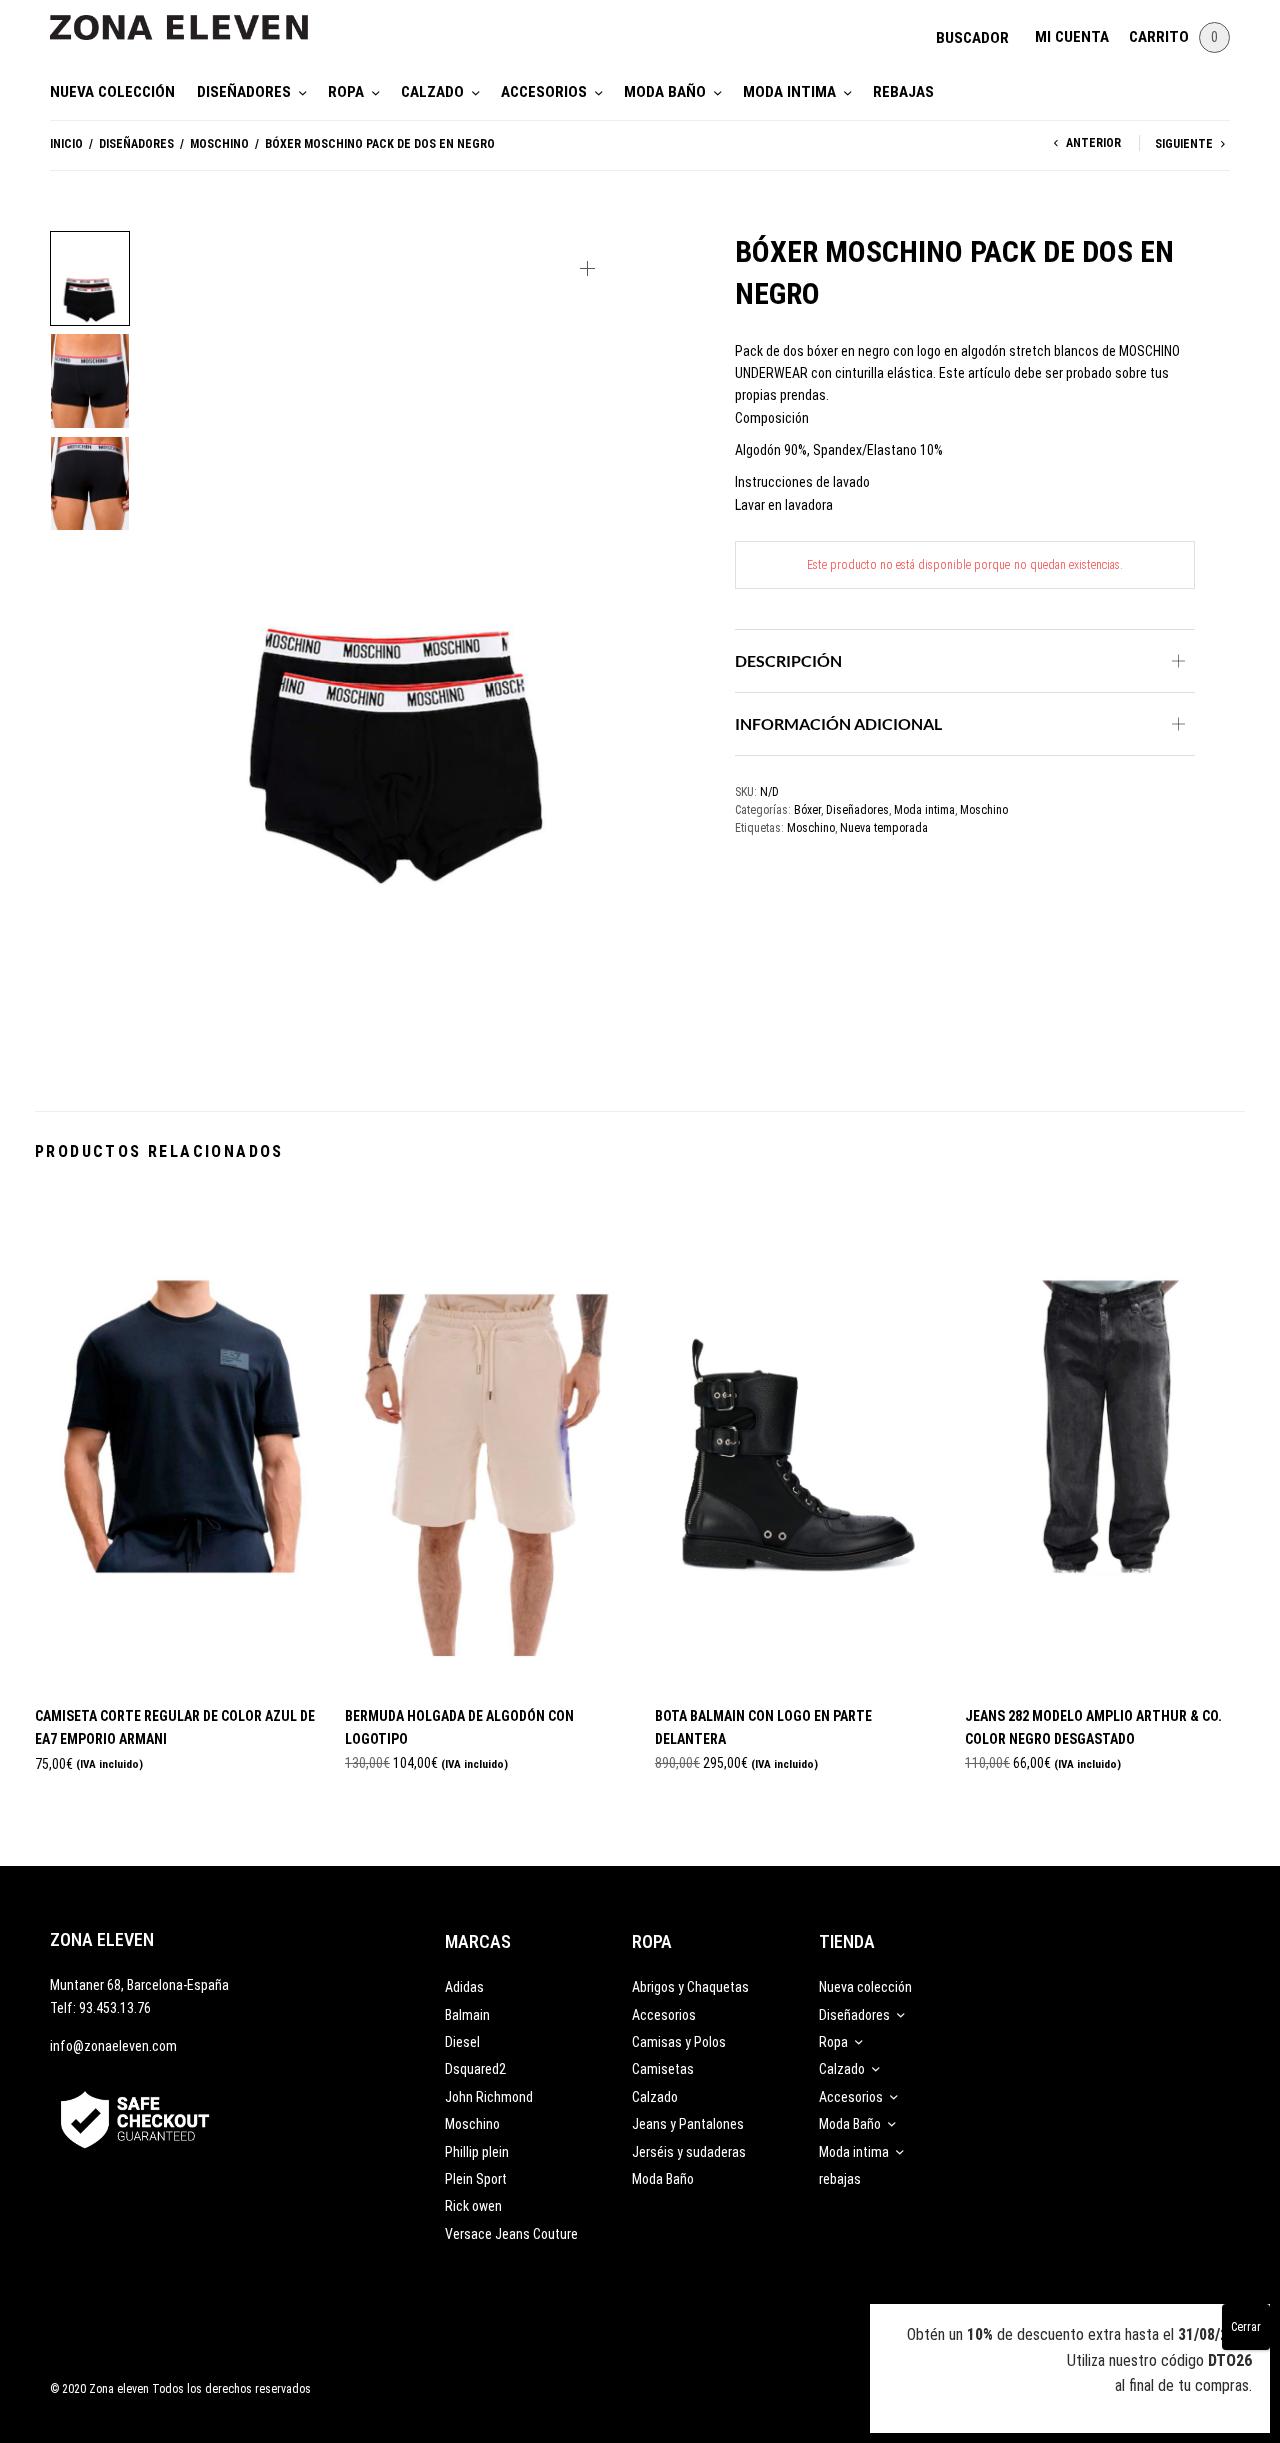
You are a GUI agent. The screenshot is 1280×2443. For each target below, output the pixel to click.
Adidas (464, 1987)
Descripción (788, 660)
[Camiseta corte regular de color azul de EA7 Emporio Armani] (175, 1439)
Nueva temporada (884, 828)
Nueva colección (112, 92)
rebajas (903, 92)
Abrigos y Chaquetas (690, 1987)
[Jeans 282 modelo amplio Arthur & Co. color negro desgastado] (1105, 1439)
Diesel (462, 2042)
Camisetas (663, 2069)
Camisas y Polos (679, 2042)
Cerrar (1246, 2327)
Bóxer (807, 810)
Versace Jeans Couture (511, 2234)
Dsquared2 (475, 2069)
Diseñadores (244, 92)
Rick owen (473, 2206)
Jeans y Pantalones (688, 2124)
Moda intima (789, 92)
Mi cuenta (1072, 37)
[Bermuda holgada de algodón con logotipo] (485, 1439)
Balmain (467, 2015)
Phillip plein (477, 2152)
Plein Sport (476, 2179)
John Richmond (489, 2097)
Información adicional (838, 723)
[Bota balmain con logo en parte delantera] (795, 1439)
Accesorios (544, 92)
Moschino (219, 144)
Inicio (66, 144)
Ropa (346, 92)
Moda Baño (665, 92)
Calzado (432, 92)
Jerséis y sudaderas (689, 2152)
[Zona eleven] (194, 17)
